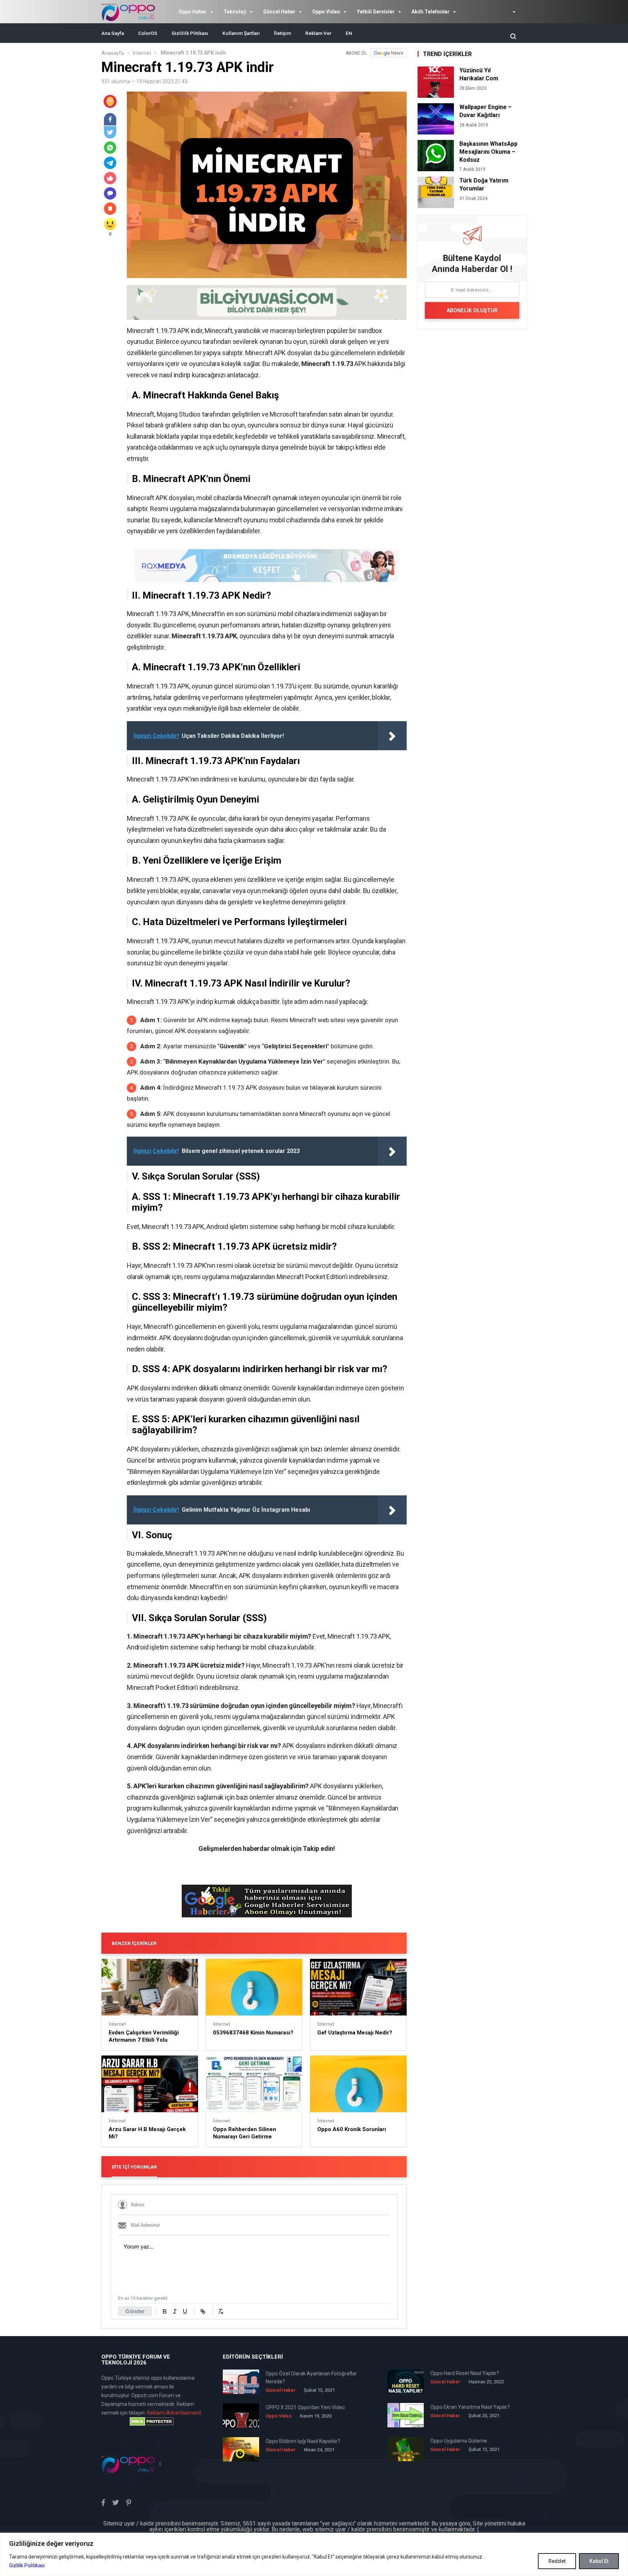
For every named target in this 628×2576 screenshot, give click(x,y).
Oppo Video (326, 12)
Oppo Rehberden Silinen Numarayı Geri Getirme (245, 2133)
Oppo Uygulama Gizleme (459, 2441)
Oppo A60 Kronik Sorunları (352, 2129)
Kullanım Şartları (241, 33)
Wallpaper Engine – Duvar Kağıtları (486, 111)
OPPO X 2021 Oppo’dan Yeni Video (305, 2407)
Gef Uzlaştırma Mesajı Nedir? (355, 2033)
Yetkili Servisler (376, 12)
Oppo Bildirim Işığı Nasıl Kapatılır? (303, 2441)
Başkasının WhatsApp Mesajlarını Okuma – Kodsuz (488, 152)
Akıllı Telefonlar (430, 12)
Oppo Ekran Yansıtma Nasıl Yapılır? (470, 2407)
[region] (314, 2554)
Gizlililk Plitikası (190, 33)
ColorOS (148, 33)
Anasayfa (113, 53)
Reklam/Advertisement (174, 2413)
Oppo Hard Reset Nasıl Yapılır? (465, 2373)
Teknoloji (235, 12)
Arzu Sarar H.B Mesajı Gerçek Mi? (147, 2133)
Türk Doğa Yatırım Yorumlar (484, 184)
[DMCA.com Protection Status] (152, 2422)
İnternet (142, 53)
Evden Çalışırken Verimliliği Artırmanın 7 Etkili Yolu (144, 2036)
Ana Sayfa (113, 33)
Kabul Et (599, 2561)
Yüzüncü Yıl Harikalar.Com (479, 74)
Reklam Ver (318, 33)
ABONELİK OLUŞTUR (472, 310)
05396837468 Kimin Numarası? (253, 2033)
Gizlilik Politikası (27, 2565)
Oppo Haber (193, 12)
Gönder (135, 2311)
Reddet (557, 2561)
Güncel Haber (279, 12)
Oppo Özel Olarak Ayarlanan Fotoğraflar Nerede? (311, 2378)
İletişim (283, 33)
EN (349, 33)
